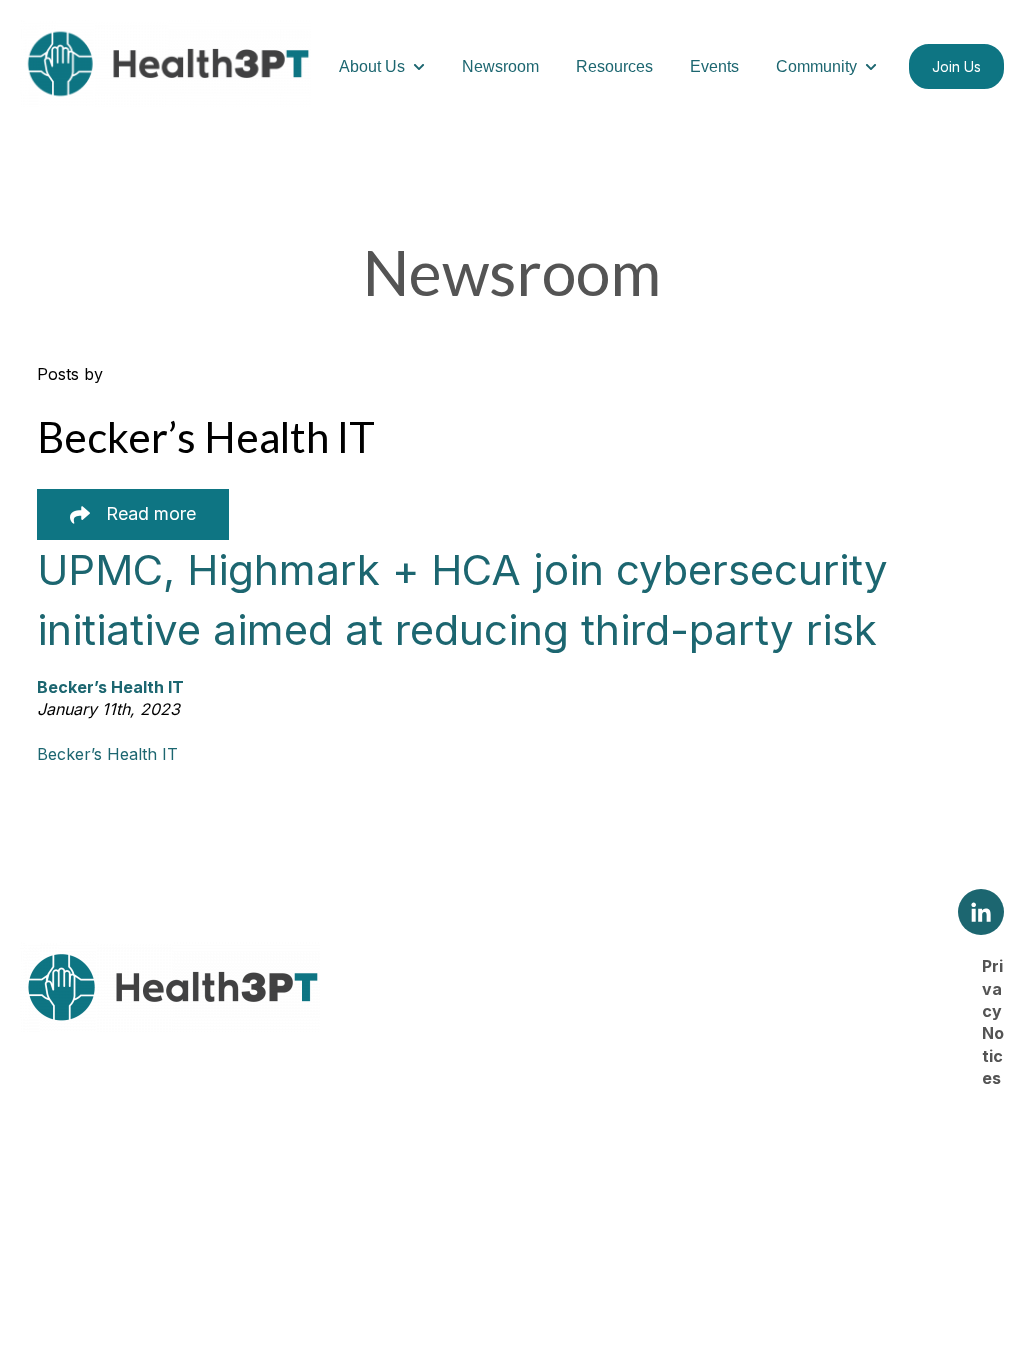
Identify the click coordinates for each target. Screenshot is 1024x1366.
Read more (151, 513)
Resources (614, 66)
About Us (372, 66)
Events (714, 66)
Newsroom (500, 66)
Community (816, 66)
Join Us (956, 66)
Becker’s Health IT (107, 754)
